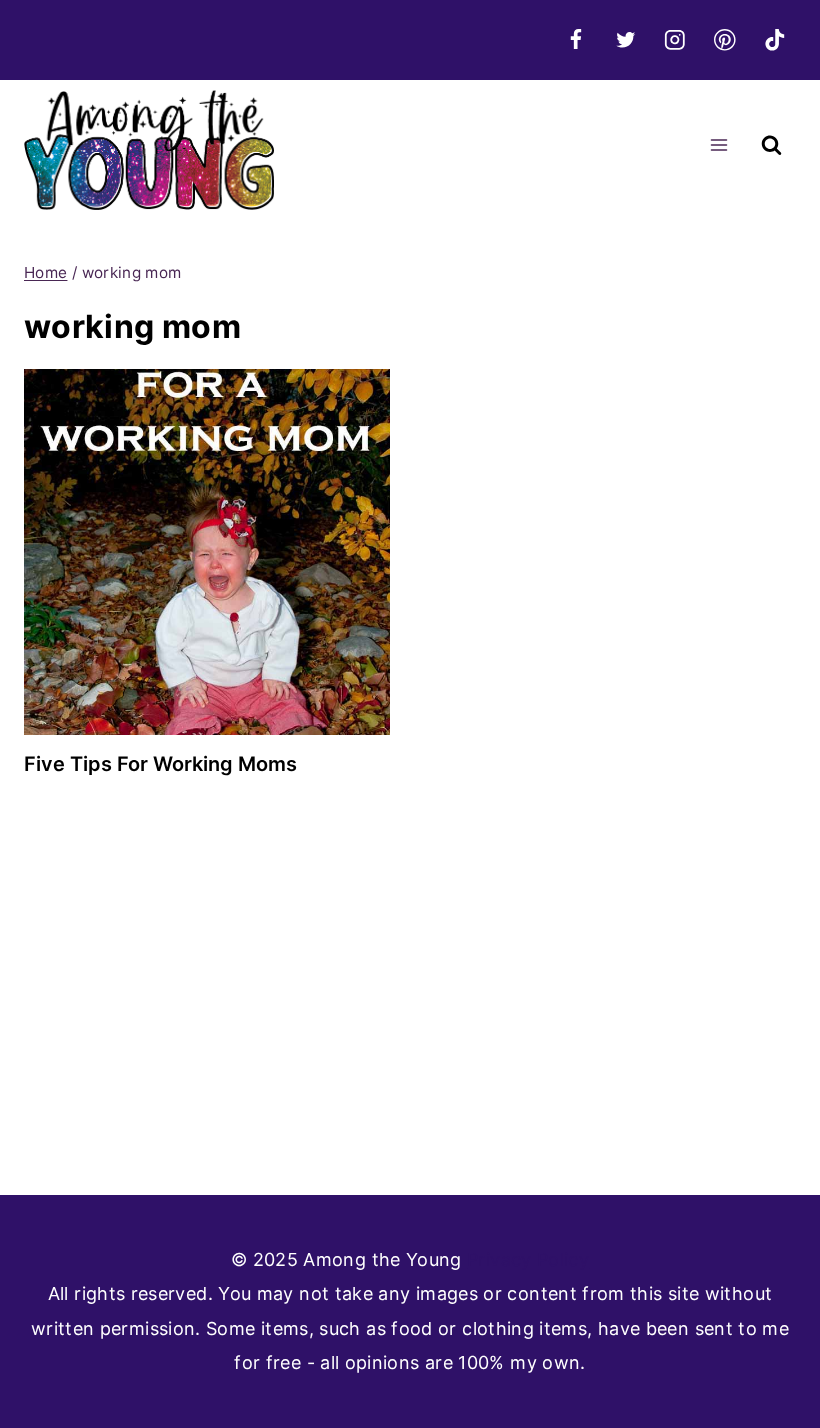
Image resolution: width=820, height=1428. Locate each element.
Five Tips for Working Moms (160, 764)
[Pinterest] (724, 39)
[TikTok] (774, 39)
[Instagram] (675, 39)
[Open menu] (718, 145)
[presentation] (207, 552)
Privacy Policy (528, 1259)
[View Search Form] (771, 145)
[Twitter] (625, 39)
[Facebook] (575, 39)
